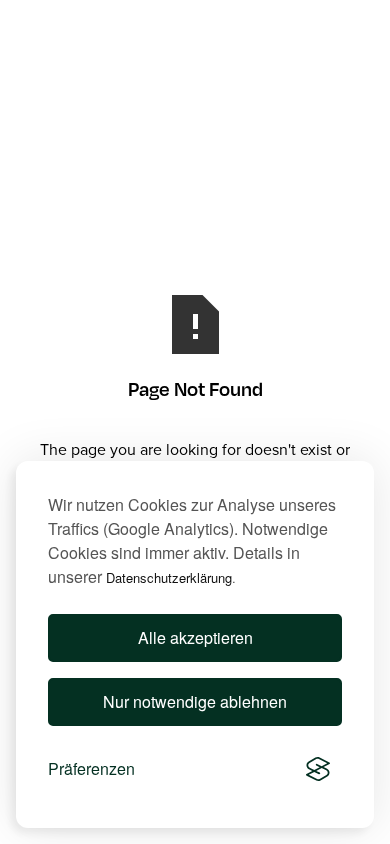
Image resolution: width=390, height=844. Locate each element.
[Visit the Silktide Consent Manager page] (318, 769)
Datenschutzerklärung (169, 577)
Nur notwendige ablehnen (195, 701)
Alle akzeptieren (195, 637)
